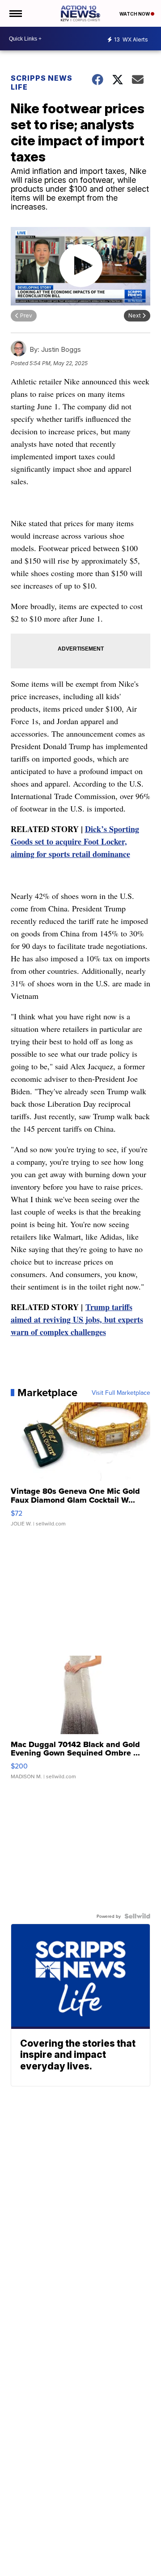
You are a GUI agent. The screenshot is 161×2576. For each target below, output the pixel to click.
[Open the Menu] (15, 13)
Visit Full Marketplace (121, 1393)
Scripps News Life (42, 82)
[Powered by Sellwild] (137, 1916)
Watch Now (135, 14)
